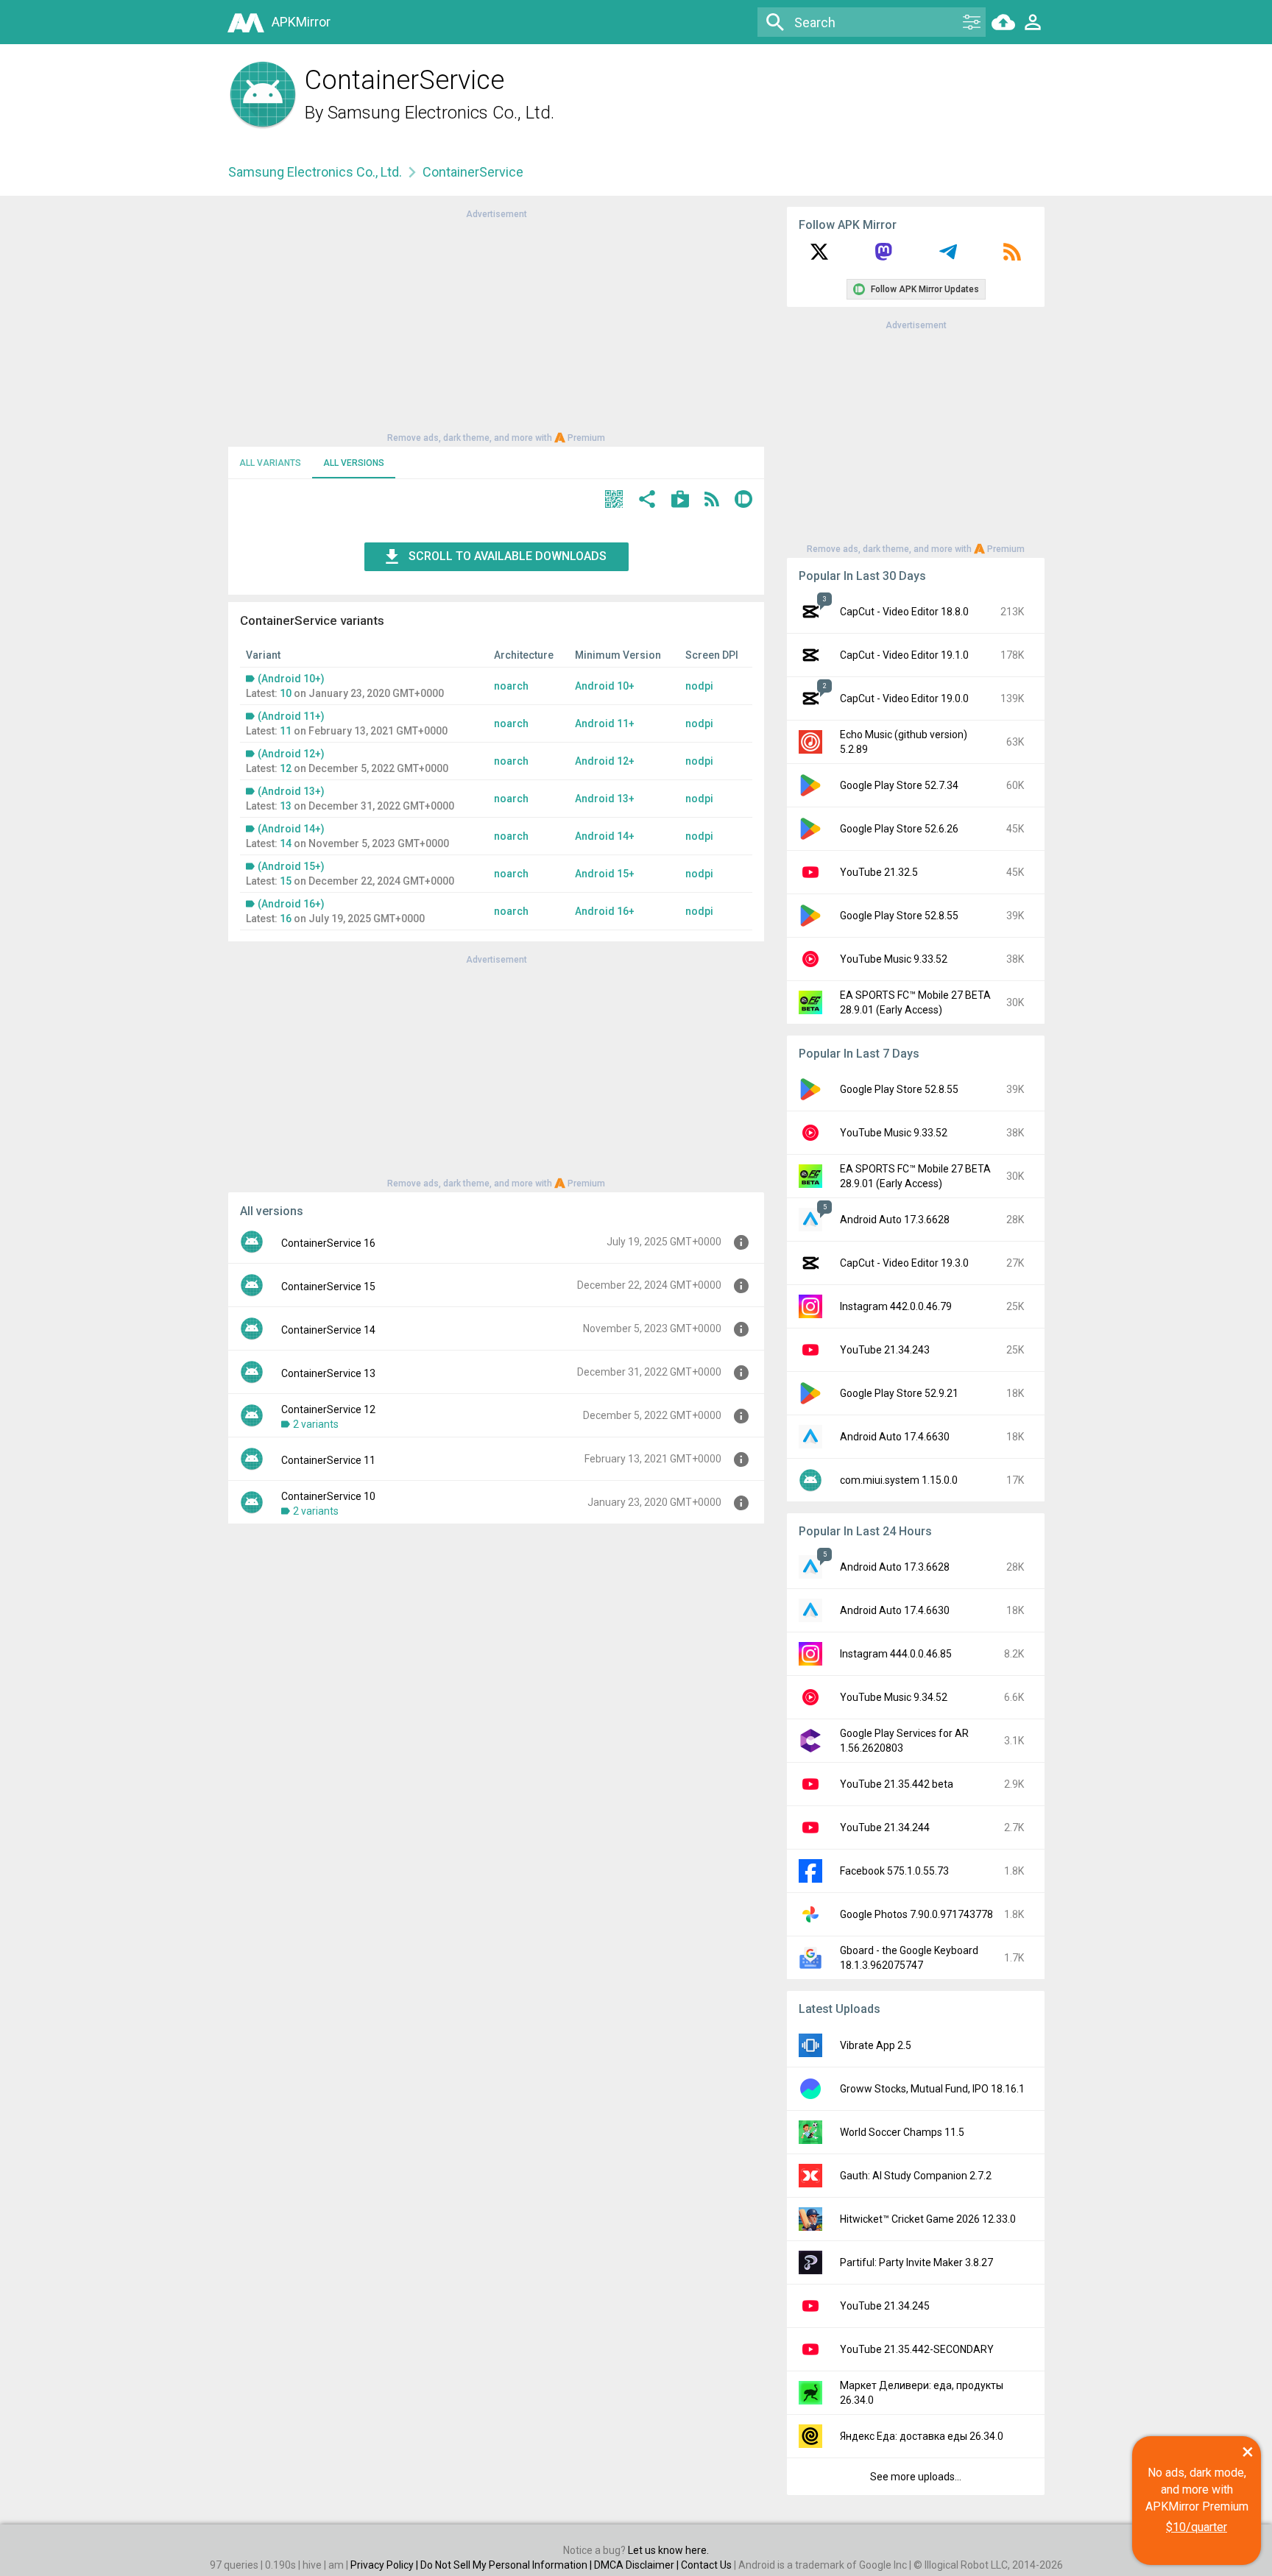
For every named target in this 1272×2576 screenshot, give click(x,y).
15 (286, 881)
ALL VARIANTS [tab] (270, 463)
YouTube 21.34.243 (885, 1350)
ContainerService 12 (328, 1409)
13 (286, 806)
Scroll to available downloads (508, 556)
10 (286, 693)
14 (286, 843)
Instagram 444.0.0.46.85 (896, 1654)
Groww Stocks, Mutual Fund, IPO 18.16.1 (932, 2089)
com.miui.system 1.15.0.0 (899, 1480)
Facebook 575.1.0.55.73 (894, 1871)
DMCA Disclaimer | (637, 2565)
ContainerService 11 (328, 1460)
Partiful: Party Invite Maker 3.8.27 (916, 2262)
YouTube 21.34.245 (885, 2306)
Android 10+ (605, 686)
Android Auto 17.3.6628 (895, 1220)
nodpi (699, 686)
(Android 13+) (291, 791)
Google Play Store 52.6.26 (899, 829)
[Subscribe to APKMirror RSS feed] (1012, 257)
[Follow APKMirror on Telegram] (948, 257)
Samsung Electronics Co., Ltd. (441, 113)
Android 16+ (605, 911)
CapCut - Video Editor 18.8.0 (904, 612)
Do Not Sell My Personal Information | (507, 2565)
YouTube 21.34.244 (885, 1827)
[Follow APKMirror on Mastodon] (883, 257)
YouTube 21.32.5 (879, 872)
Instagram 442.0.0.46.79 (896, 1306)
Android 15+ (605, 874)
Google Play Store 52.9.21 (899, 1393)
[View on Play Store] (680, 501)
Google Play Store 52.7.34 (899, 785)
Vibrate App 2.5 (876, 2045)
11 (286, 731)
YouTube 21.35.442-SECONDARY (917, 2349)
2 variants (316, 1424)
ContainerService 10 (328, 1496)
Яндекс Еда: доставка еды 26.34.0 (922, 2436)
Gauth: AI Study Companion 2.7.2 (916, 2176)
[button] (614, 501)
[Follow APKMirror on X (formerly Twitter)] (819, 257)
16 (286, 919)
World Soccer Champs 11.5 (902, 2132)
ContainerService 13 (328, 1373)
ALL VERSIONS (354, 463)
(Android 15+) (291, 866)
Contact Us (706, 2565)
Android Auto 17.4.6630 (895, 1437)
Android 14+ (605, 836)
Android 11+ (605, 723)
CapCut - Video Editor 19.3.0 (904, 1263)
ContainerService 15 (328, 1287)
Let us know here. (668, 2550)
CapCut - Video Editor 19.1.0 (904, 655)
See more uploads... (916, 2477)
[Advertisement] (496, 325)
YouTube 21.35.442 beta (897, 1784)
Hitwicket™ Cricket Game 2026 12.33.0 (928, 2219)
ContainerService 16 (328, 1243)
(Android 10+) (291, 679)
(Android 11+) (291, 716)
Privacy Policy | (385, 2565)
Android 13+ (605, 799)
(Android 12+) (291, 754)
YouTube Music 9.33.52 (894, 959)
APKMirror (301, 22)
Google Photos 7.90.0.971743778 (916, 1914)
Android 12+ (605, 761)
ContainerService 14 (328, 1330)
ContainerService (473, 172)
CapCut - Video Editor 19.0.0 (904, 698)
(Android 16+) (291, 904)
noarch (511, 686)
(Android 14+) (291, 829)
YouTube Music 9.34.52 (894, 1697)
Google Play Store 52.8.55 (899, 916)
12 (286, 768)
